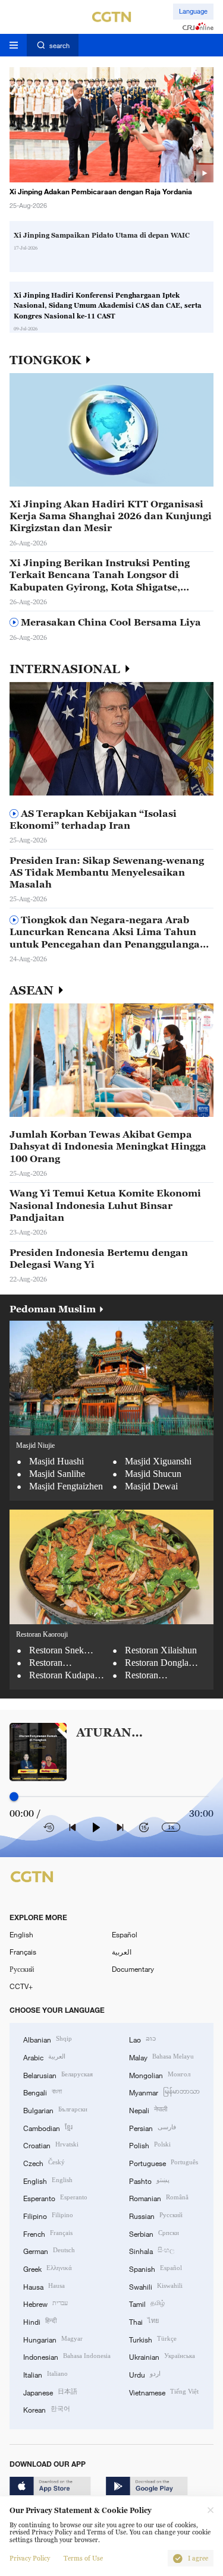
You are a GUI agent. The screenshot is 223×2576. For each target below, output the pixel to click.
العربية (122, 1952)
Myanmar (164, 2092)
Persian (153, 2127)
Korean (47, 2409)
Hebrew (45, 2303)
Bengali (43, 2092)
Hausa (44, 2286)
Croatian (51, 2144)
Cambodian (48, 2127)
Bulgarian (55, 2109)
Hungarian (53, 2339)
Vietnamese (164, 2392)
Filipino (48, 2215)
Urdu (145, 2374)
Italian (45, 2374)
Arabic (44, 2056)
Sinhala (152, 2250)
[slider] (14, 1797)
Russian (156, 2215)
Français (23, 1952)
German (49, 2250)
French (48, 2233)
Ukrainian (162, 2356)
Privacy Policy (30, 2558)
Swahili (156, 2286)
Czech (44, 2162)
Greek (48, 2268)
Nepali (148, 2109)
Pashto (149, 2180)
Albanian (48, 2039)
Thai (144, 2321)
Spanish (156, 2268)
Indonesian (67, 2356)
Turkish (153, 2339)
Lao (142, 2039)
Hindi (40, 2321)
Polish (150, 2144)
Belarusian (58, 2074)
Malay (161, 2056)
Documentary (133, 1969)
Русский (22, 1969)
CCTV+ (21, 1986)
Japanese (50, 2392)
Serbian (154, 2233)
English (21, 1934)
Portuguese (164, 2162)
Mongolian (160, 2074)
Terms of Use (83, 2558)
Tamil (147, 2303)
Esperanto (55, 2197)
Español (125, 1934)
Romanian (159, 2197)
